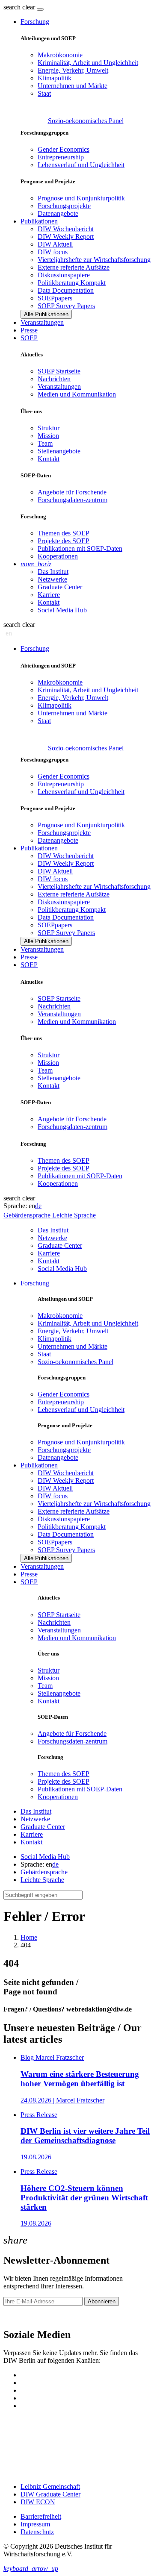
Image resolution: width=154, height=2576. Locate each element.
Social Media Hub (62, 610)
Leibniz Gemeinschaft (50, 2486)
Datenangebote (58, 213)
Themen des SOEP (64, 533)
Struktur (49, 428)
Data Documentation (66, 290)
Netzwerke (52, 579)
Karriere (49, 595)
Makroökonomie (60, 55)
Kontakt (49, 459)
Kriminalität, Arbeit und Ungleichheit (88, 63)
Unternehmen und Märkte (73, 86)
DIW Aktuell (55, 244)
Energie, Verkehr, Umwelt (73, 70)
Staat (44, 93)
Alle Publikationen (46, 314)
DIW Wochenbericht (66, 229)
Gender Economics (64, 149)
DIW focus (53, 252)
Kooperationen (58, 556)
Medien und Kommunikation (77, 394)
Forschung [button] (35, 22)
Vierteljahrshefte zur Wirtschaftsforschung (94, 260)
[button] (20, 7)
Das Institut (53, 572)
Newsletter (18, 2316)
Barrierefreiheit (41, 2516)
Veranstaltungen (42, 322)
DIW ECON (38, 2502)
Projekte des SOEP (64, 541)
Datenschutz (37, 2532)
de (38, 1206)
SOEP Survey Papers (66, 306)
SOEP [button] (29, 338)
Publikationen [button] (39, 221)
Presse (29, 330)
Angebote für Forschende (72, 492)
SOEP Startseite (59, 371)
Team (45, 443)
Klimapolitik (55, 78)
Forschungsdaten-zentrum (73, 500)
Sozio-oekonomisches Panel (86, 121)
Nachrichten (54, 379)
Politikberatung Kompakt (72, 283)
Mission (48, 436)
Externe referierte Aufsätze (74, 267)
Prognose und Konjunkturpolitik (81, 198)
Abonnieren (102, 2301)
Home (29, 1937)
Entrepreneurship (61, 157)
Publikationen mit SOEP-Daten (80, 548)
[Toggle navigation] (40, 9)
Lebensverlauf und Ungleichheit (81, 165)
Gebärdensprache (44, 1872)
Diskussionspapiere (64, 275)
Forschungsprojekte (64, 206)
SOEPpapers (55, 298)
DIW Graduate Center (50, 2494)
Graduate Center (60, 587)
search (12, 7)
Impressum (35, 2524)
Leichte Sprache (42, 1880)
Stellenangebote (59, 451)
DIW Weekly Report (66, 237)
